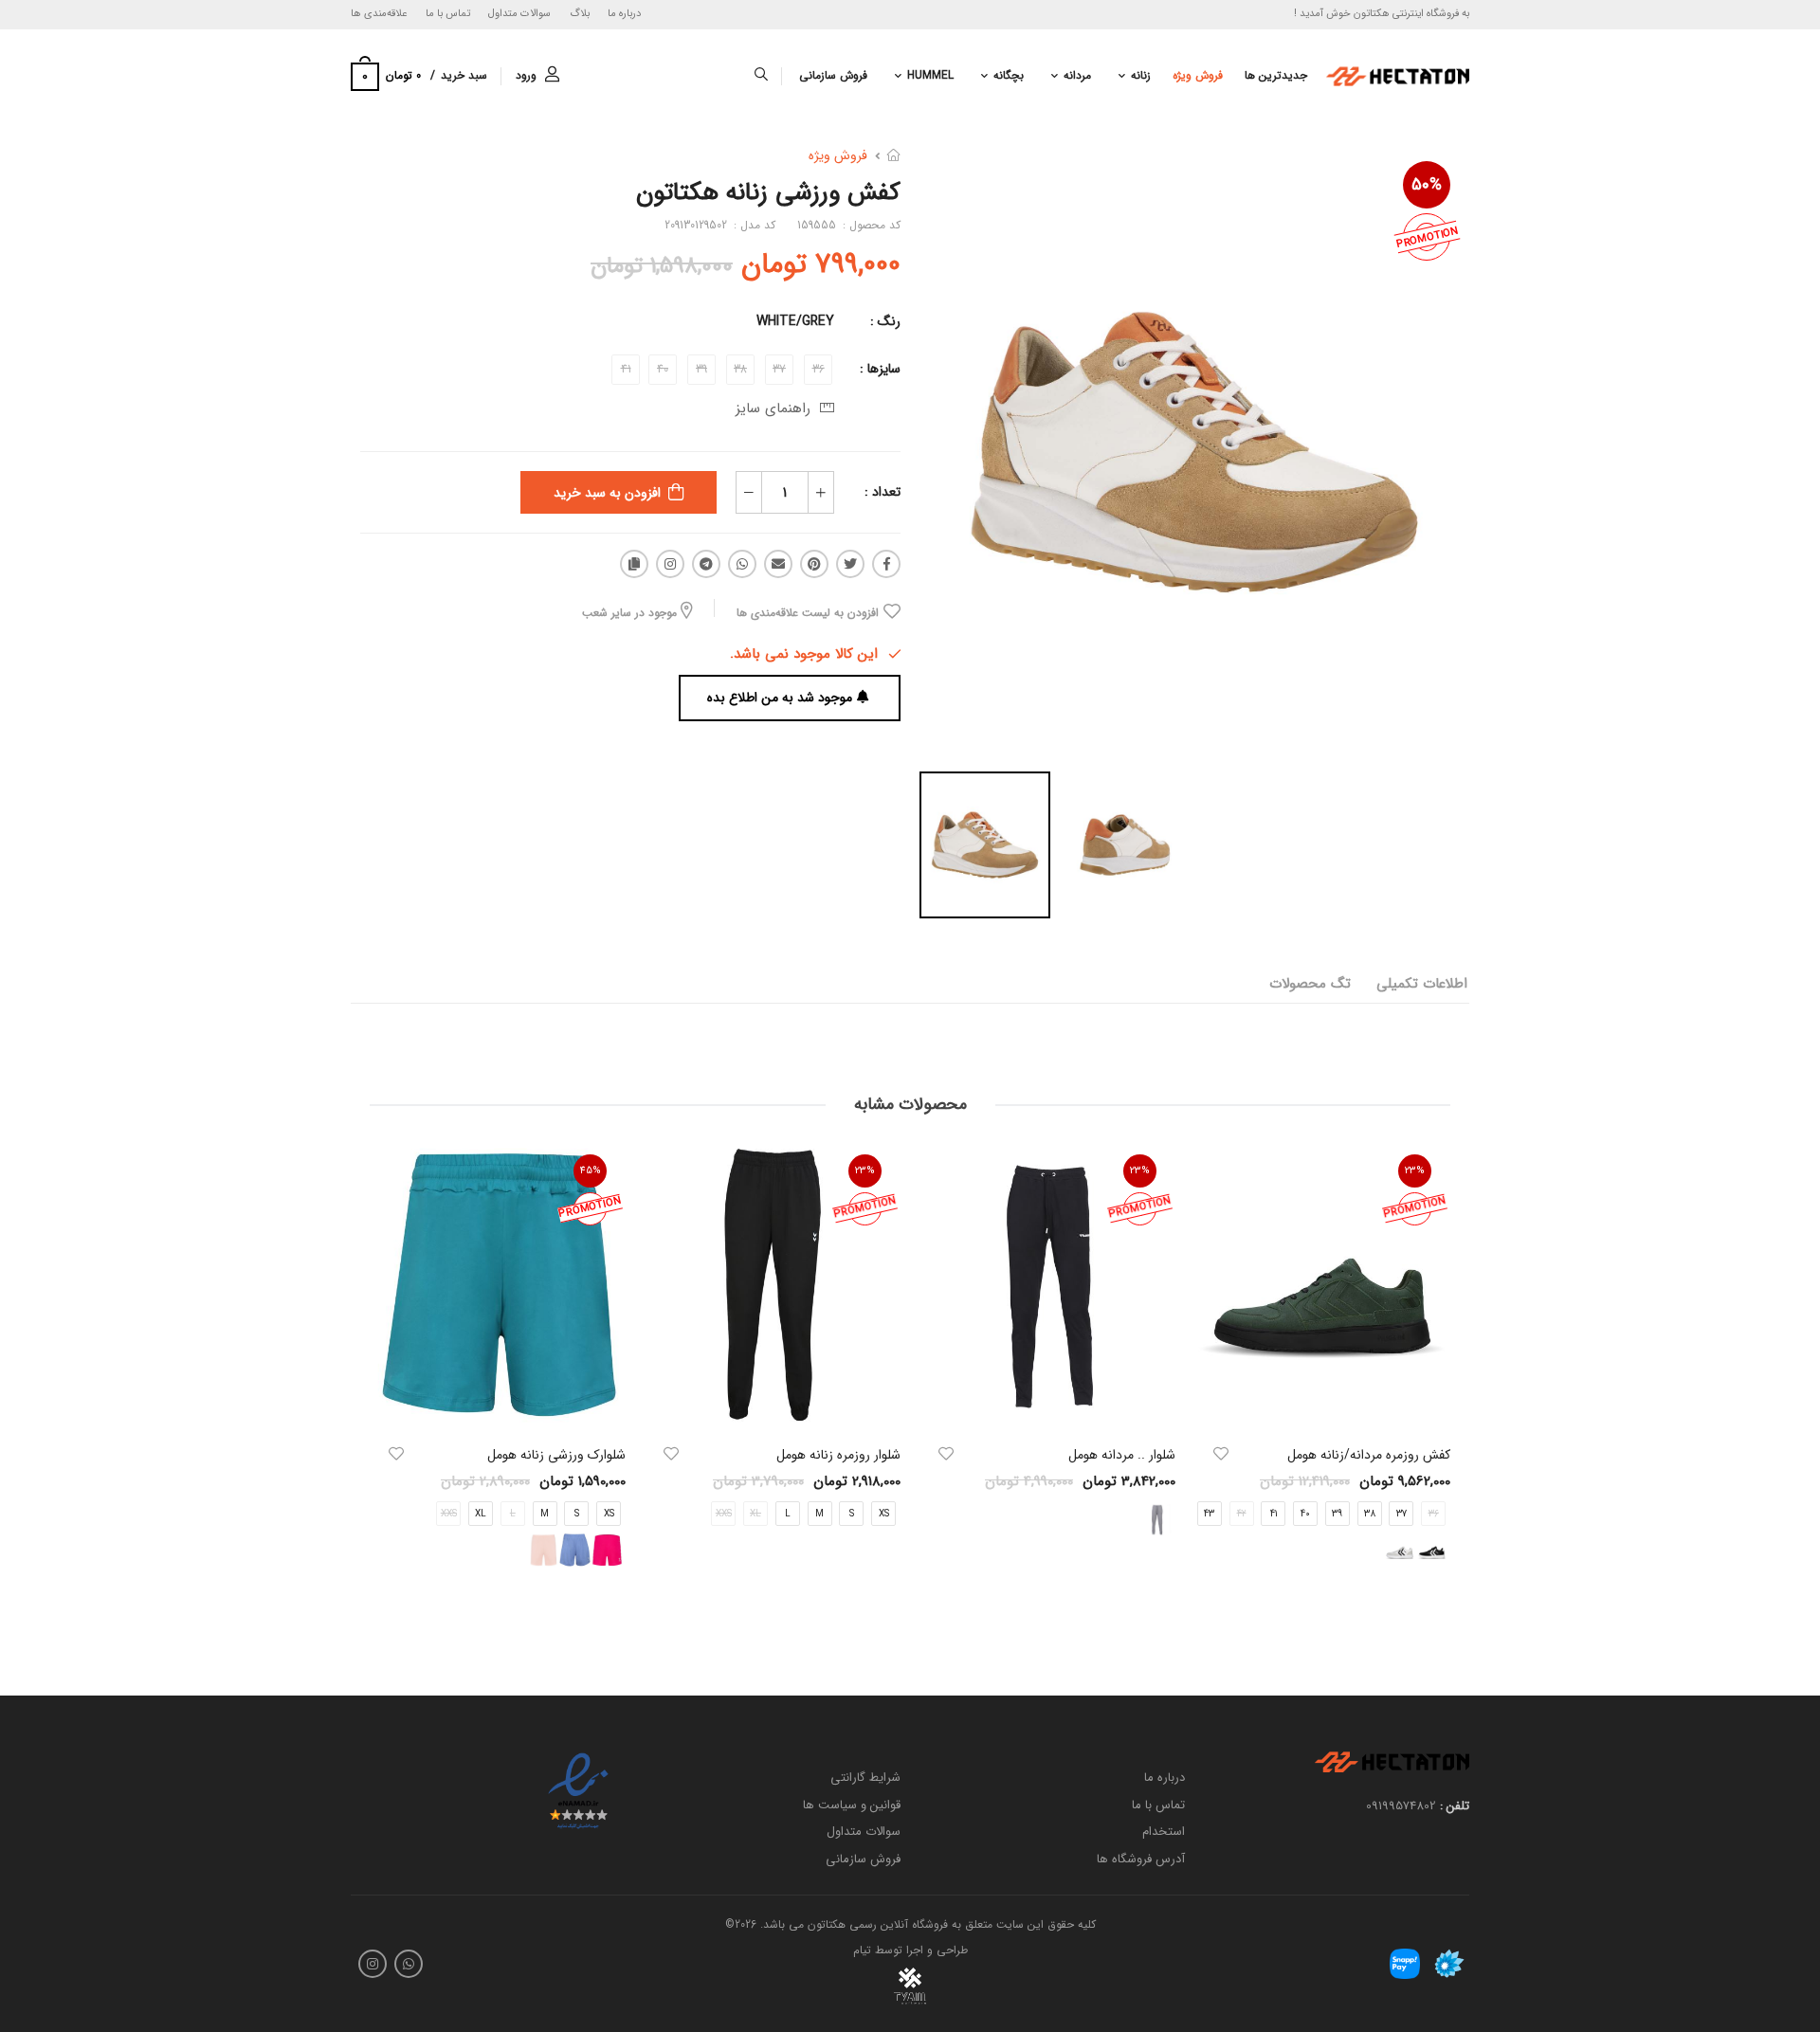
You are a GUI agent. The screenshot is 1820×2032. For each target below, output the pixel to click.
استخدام (1164, 1832)
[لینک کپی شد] (634, 564)
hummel (930, 75)
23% (1415, 1171)
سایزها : (880, 369)
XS (884, 1515)
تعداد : (883, 492)
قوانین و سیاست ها (852, 1804)
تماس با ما (448, 14)
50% (1427, 185)
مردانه (1077, 75)
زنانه (1141, 75)
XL (481, 1515)
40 (1305, 1515)
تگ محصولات (1310, 984)
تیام (862, 1950)
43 (1209, 1515)
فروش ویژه (1198, 75)
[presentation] (1436, 1375)
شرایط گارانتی (865, 1778)
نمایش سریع (1322, 1406)
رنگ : (885, 321)
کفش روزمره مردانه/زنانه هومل (1369, 1455)
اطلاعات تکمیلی (1422, 984)
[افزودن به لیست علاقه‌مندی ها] (1221, 1454)
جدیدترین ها (1276, 75)
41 (1274, 1515)
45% (591, 1171)
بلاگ (580, 14)
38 (1370, 1515)
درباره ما (624, 14)
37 (1401, 1515)
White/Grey (795, 321)
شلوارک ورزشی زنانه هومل (556, 1455)
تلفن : (1455, 1806)
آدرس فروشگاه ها (1141, 1859)
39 (1337, 1515)
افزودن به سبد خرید (607, 493)
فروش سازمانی (833, 75)
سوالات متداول (519, 14)
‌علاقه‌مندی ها (379, 14)
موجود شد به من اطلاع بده (780, 698)
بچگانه (1009, 75)
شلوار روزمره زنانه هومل (838, 1455)
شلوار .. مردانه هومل (1122, 1455)
